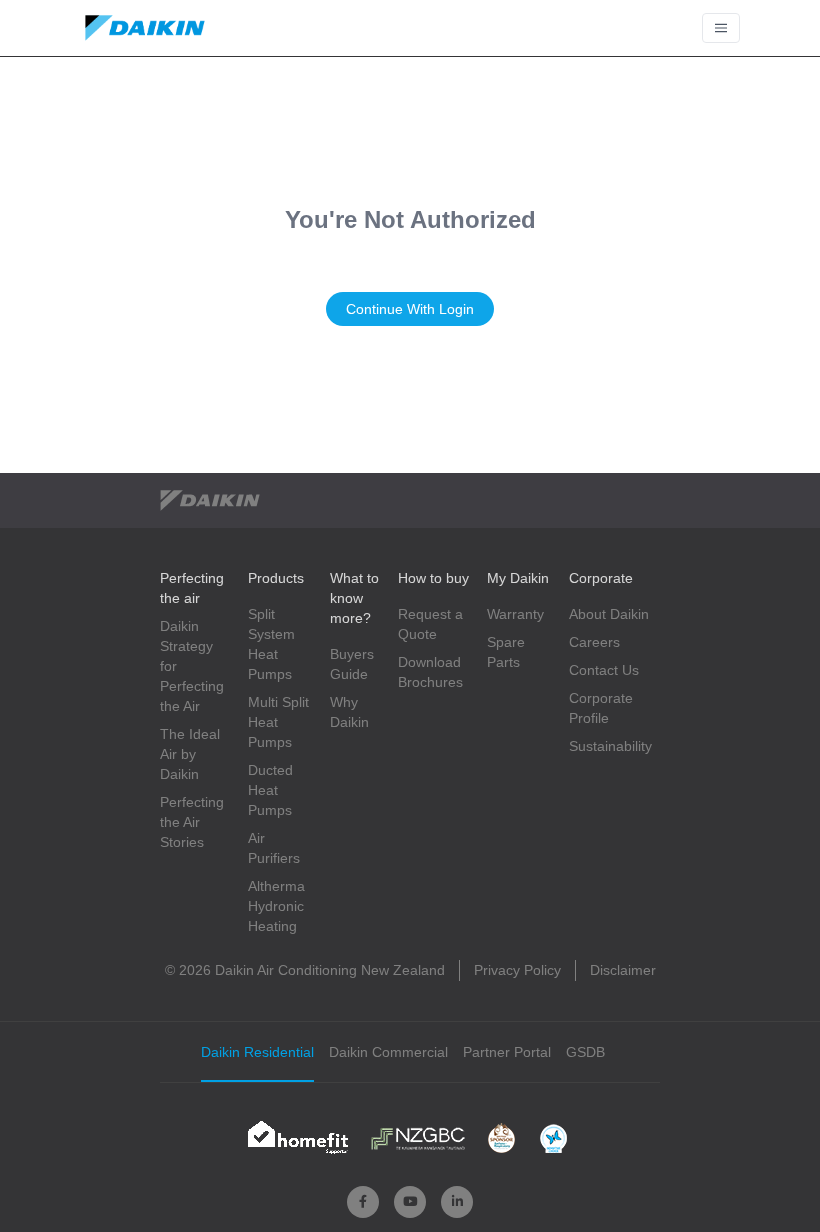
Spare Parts (506, 652)
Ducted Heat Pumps (270, 790)
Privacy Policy (517, 970)
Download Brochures (430, 672)
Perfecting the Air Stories (192, 822)
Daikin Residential (257, 1052)
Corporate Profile (601, 708)
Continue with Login (410, 309)
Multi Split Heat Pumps (278, 722)
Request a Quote (430, 624)
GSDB (585, 1052)
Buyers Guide (352, 664)
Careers (594, 642)
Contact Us (604, 670)
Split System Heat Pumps (271, 644)
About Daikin (609, 614)
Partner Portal (507, 1052)
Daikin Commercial (388, 1052)
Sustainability (610, 746)
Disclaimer (623, 970)
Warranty (515, 614)
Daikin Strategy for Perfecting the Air (192, 666)
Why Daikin (349, 712)
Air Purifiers (274, 848)
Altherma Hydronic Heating (276, 906)
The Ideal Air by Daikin (190, 754)
